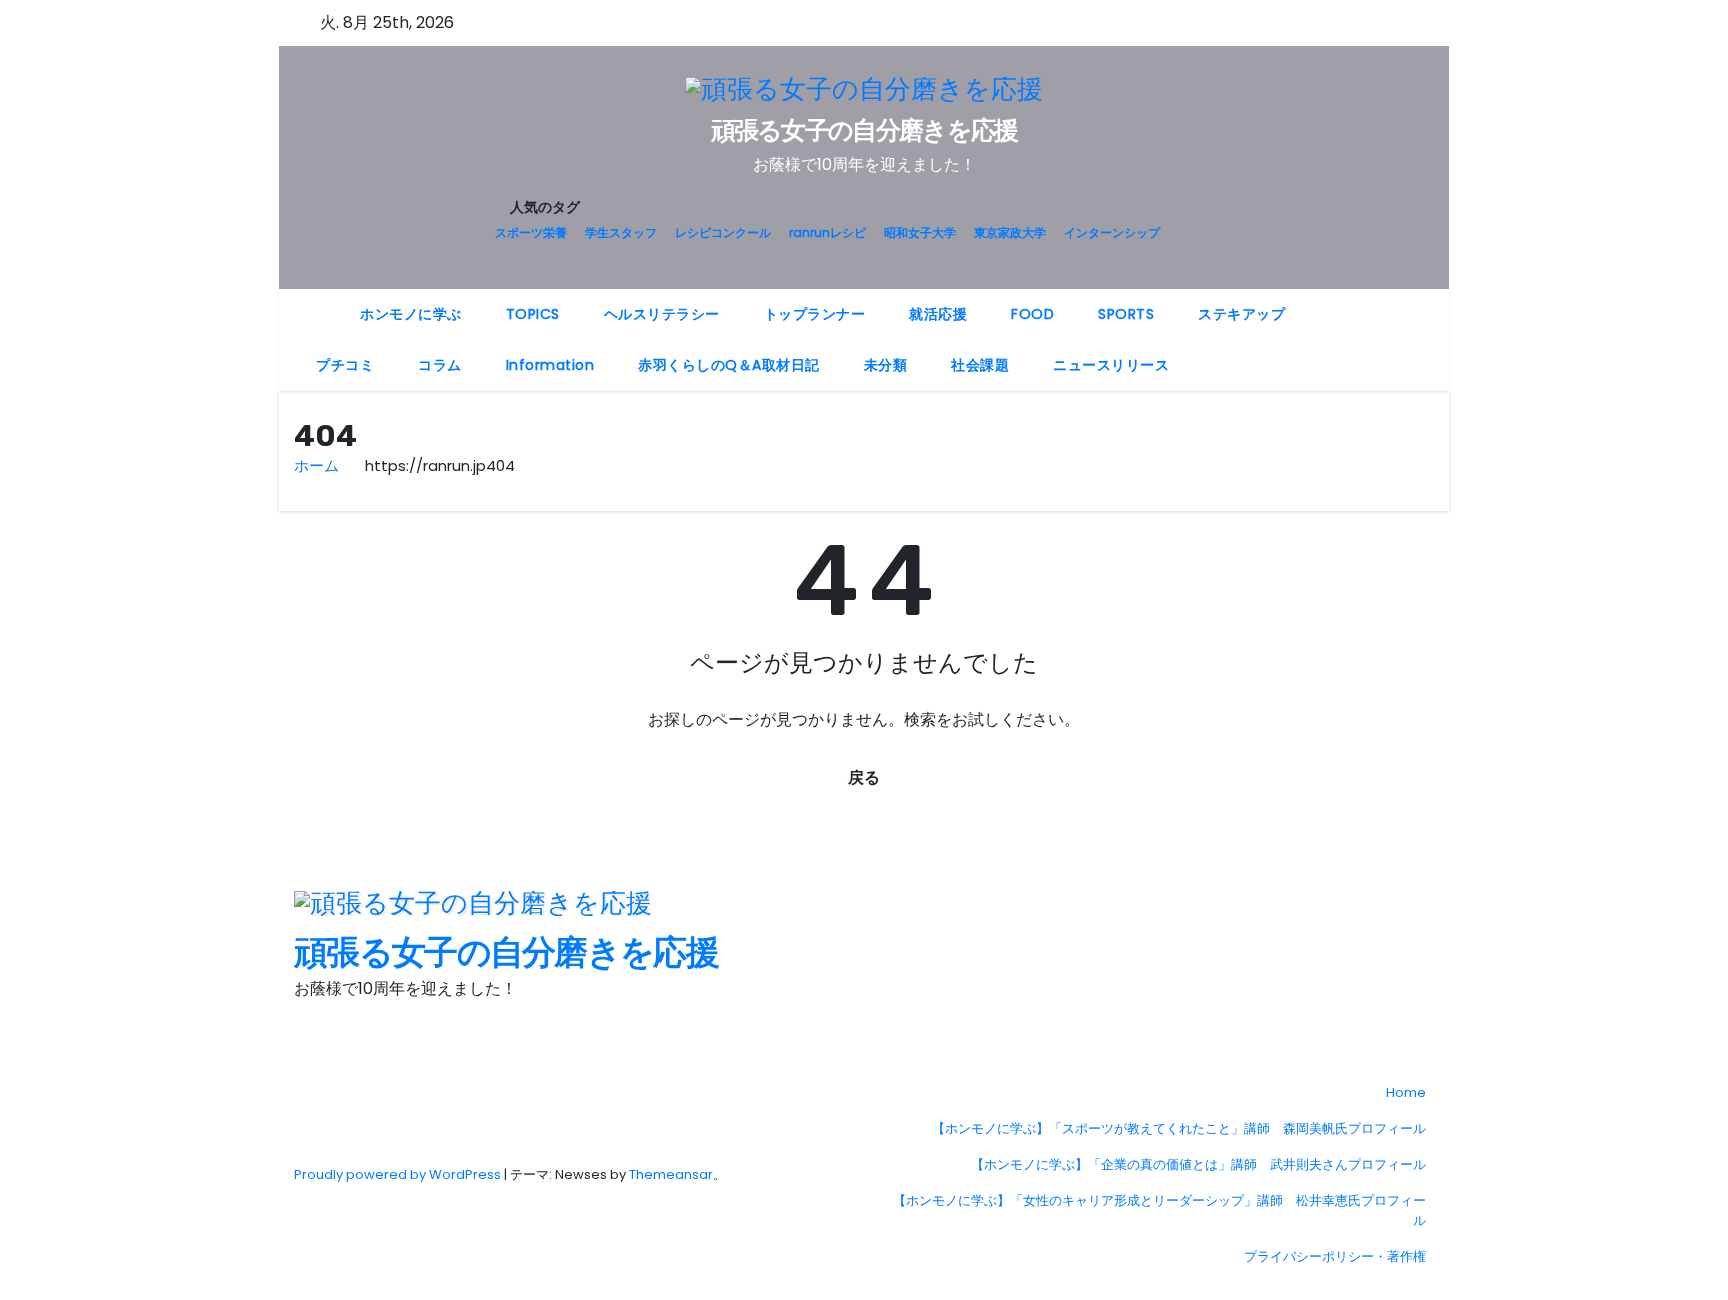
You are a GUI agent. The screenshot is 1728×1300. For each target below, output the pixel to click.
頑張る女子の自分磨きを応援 (864, 130)
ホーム (316, 465)
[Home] (316, 302)
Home (1406, 1092)
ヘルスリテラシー (662, 314)
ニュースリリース (1111, 365)
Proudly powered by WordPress (399, 1174)
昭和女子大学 (920, 232)
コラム (440, 365)
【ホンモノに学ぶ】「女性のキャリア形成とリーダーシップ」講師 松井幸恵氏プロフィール (1159, 1210)
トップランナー (815, 314)
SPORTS (1126, 314)
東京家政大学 (1010, 232)
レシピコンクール (723, 232)
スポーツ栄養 (531, 232)
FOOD (1032, 314)
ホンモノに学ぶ (411, 314)
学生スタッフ (621, 232)
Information (550, 365)
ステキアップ (1241, 314)
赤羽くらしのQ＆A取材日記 (729, 365)
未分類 (886, 365)
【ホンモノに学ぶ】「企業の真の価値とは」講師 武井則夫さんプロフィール (1198, 1164)
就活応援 (938, 314)
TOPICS (533, 314)
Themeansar (671, 1174)
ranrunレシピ (827, 232)
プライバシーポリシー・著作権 (1335, 1256)
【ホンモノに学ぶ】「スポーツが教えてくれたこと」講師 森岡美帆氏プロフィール (1179, 1128)
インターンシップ (1112, 232)
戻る (864, 777)
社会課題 (980, 365)
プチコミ (345, 365)
